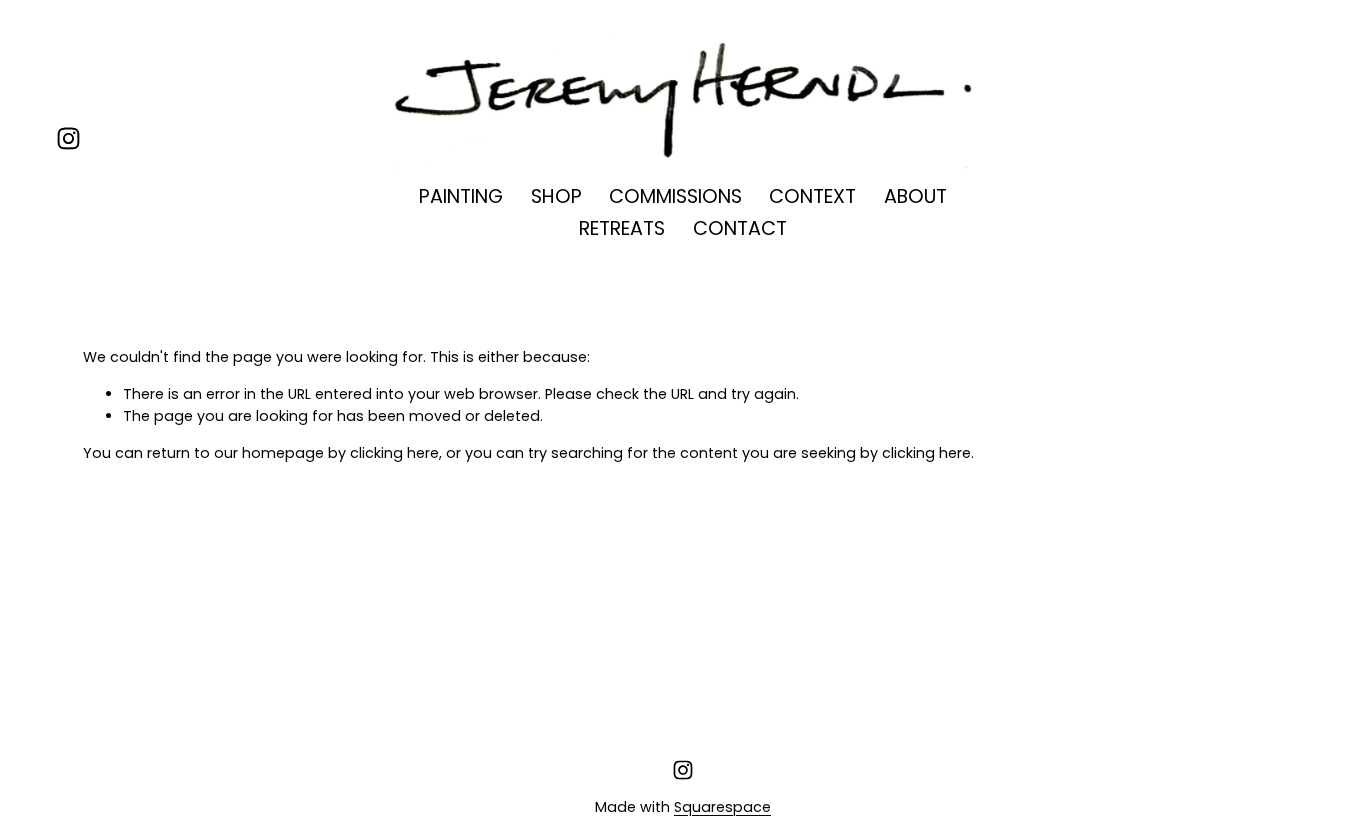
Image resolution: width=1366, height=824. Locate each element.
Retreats (622, 228)
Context (812, 196)
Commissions (675, 196)
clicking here (394, 453)
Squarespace (722, 807)
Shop (556, 196)
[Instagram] (68, 138)
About (915, 196)
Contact (740, 228)
